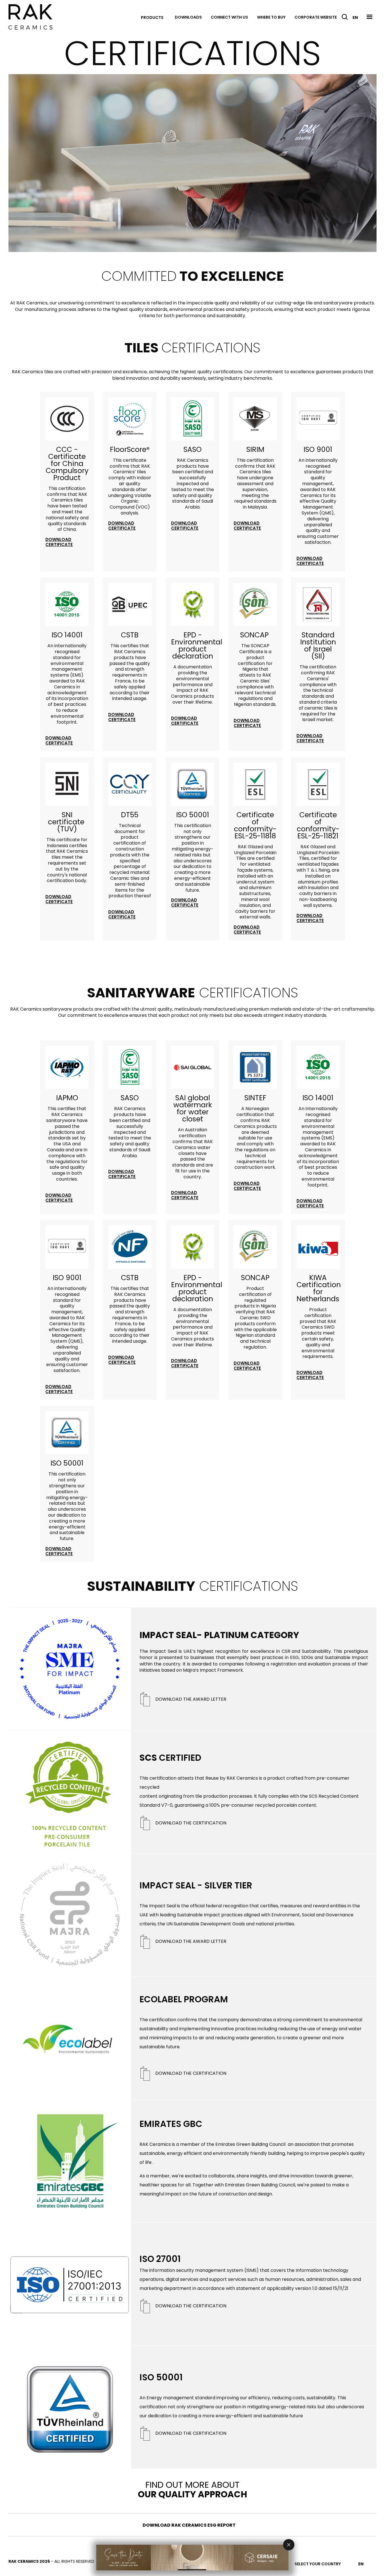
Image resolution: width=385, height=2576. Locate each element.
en (355, 17)
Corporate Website (316, 17)
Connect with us (229, 17)
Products (152, 17)
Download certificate (59, 542)
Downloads (188, 17)
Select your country (318, 2564)
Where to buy (271, 17)
